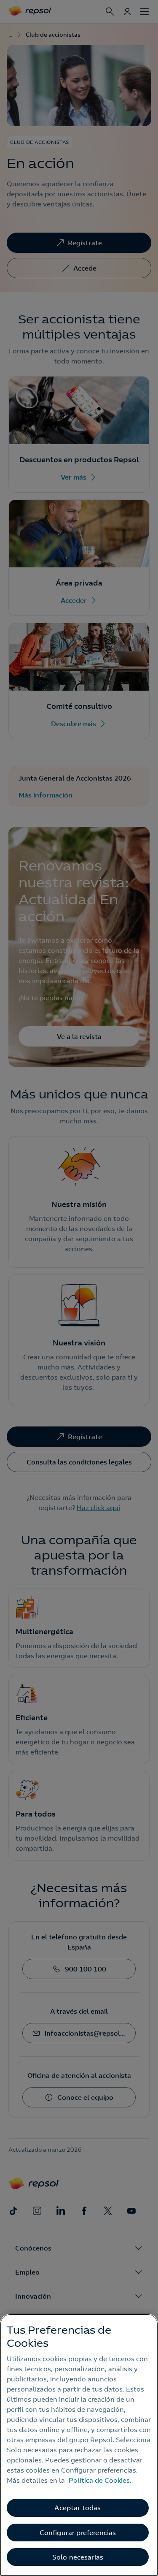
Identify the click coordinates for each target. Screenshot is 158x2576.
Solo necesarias (78, 2557)
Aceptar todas (78, 2508)
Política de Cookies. (100, 2480)
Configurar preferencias (78, 2533)
